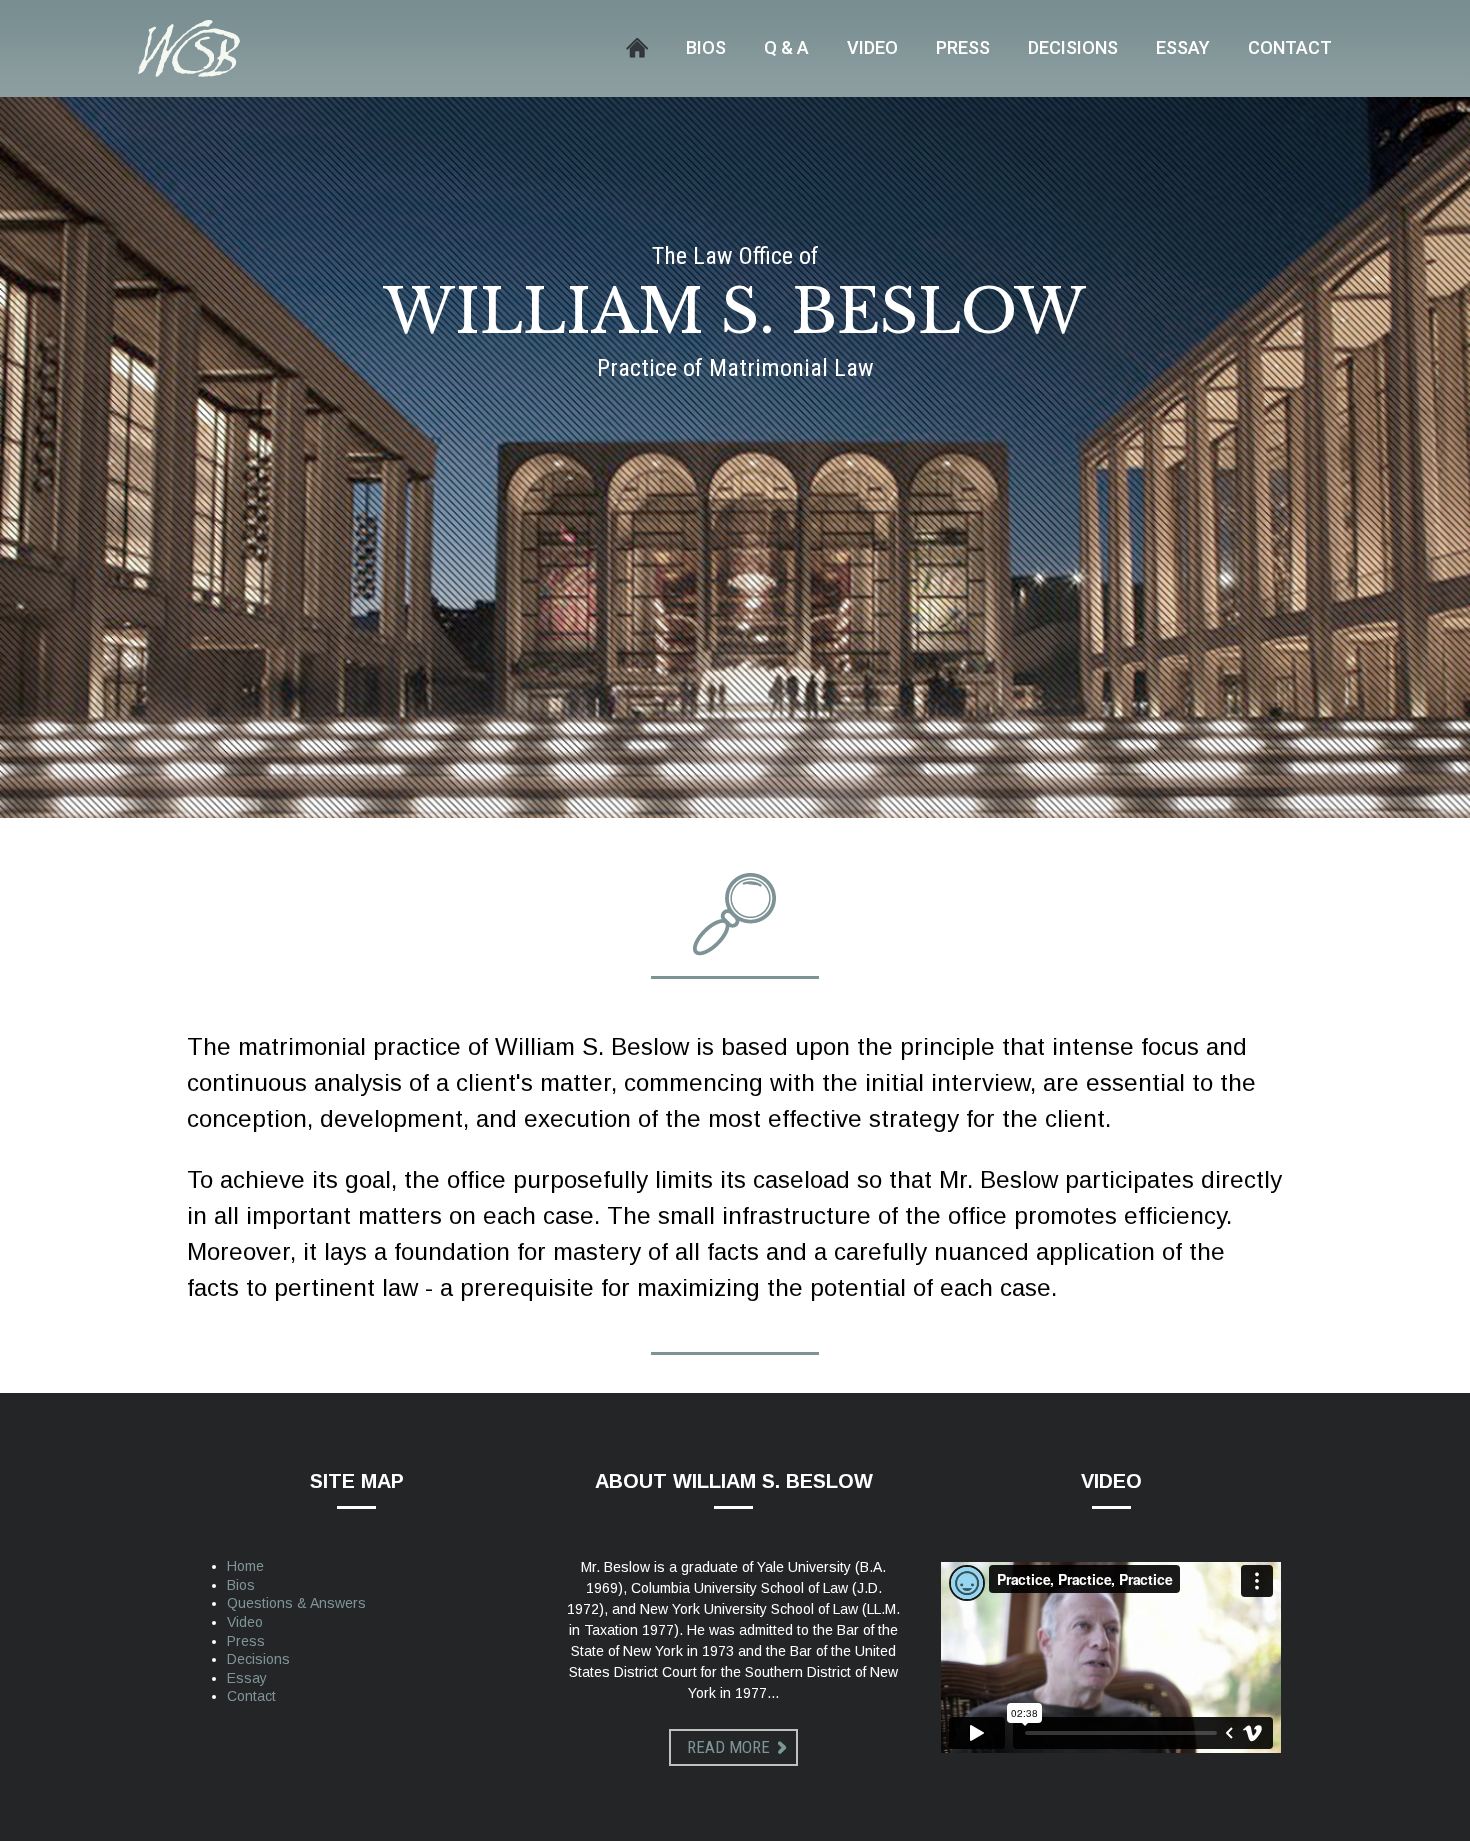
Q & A (786, 47)
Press (963, 47)
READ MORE (728, 1747)
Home (637, 48)
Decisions (1073, 47)
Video (872, 47)
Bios (706, 47)
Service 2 (735, 915)
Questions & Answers (296, 1603)
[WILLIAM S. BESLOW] (189, 47)
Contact (1290, 47)
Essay (1183, 47)
